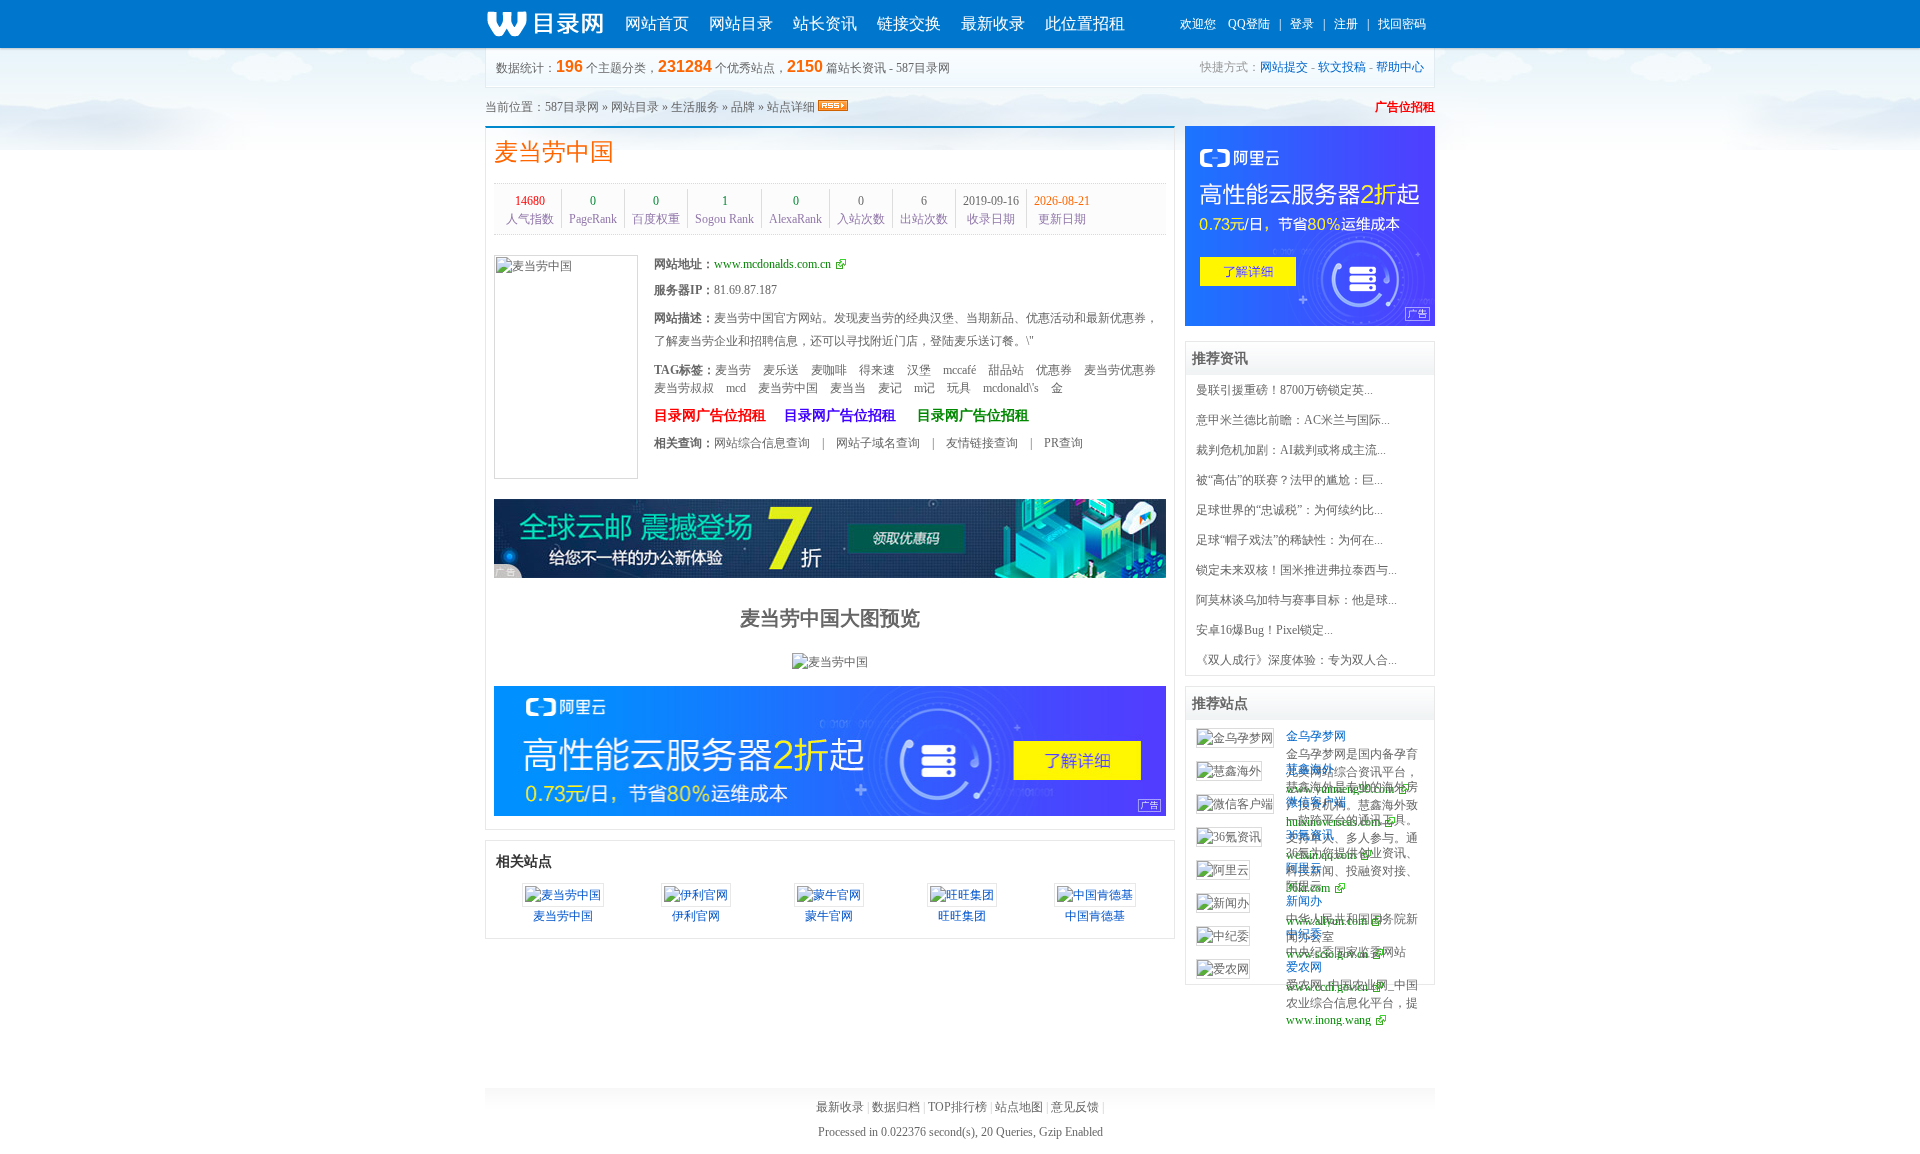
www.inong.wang (1328, 1020)
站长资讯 (825, 23)
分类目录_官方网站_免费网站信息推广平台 (545, 24)
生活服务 (695, 107)
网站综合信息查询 (762, 443)
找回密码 (1402, 24)
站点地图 (1019, 1107)
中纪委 (1304, 934)
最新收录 (993, 23)
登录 (1302, 24)
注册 (1346, 24)
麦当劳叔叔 (684, 388)
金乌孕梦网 (1316, 736)
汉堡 (919, 370)
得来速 (877, 370)
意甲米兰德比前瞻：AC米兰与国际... (1293, 420)
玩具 (959, 388)
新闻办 (1304, 901)
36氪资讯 (1310, 835)
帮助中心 (1400, 67)
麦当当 (848, 388)
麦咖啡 (829, 370)
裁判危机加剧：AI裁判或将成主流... (1291, 450)
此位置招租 (1085, 23)
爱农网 (1304, 967)
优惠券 (1054, 370)
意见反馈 (1075, 1107)
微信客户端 (1316, 802)
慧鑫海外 (1310, 769)
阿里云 (1304, 868)
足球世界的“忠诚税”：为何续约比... (1289, 510)
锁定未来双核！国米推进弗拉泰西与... (1296, 570)
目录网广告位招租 (710, 415)
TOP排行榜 (957, 1107)
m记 (924, 388)
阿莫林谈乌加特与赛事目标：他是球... (1296, 600)
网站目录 (741, 23)
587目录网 (572, 107)
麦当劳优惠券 (1120, 370)
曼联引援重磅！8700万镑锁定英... (1284, 390)
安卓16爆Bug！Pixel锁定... (1264, 630)
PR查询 (1063, 443)
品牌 (743, 107)
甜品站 (1006, 370)
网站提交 (1284, 67)
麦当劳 (733, 370)
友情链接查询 (982, 443)
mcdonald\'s (1011, 388)
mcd (736, 388)
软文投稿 (1342, 67)
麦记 (890, 388)
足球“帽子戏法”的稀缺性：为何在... (1289, 540)
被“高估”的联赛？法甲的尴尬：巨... (1289, 480)
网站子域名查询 (878, 443)
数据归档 (896, 1107)
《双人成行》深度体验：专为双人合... (1296, 660)
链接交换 (909, 23)
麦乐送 (781, 370)
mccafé (959, 370)
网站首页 (657, 23)
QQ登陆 (1249, 24)
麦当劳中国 (554, 152)
